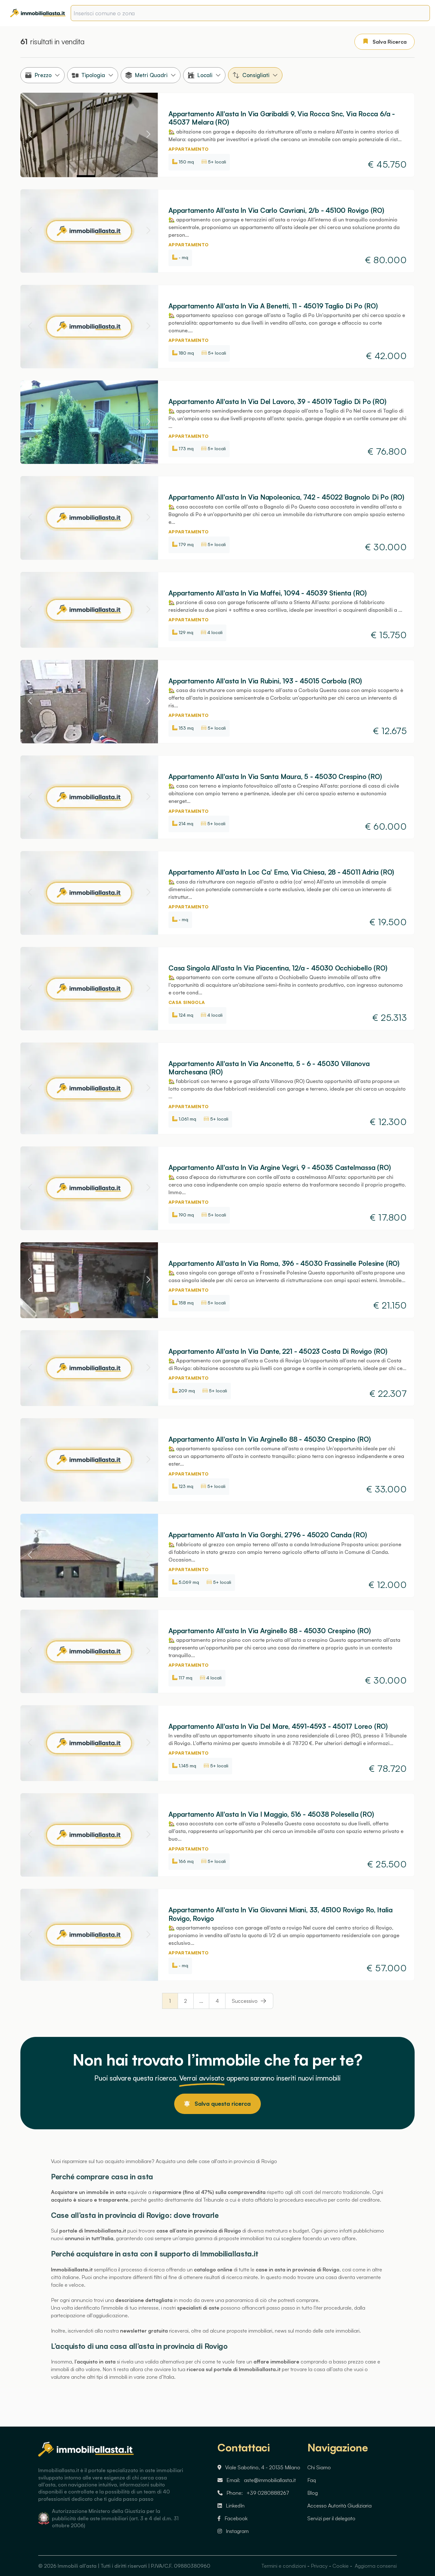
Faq (312, 2480)
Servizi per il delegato (331, 2518)
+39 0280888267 (268, 2493)
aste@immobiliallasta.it (270, 2480)
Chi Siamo (319, 2467)
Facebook (236, 2518)
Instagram (237, 2531)
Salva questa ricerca (223, 2103)
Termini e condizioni (284, 2566)
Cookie (341, 2566)
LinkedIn (235, 2506)
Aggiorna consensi (375, 2566)
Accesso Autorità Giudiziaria (339, 2506)
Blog (313, 2493)
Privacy (319, 2566)
